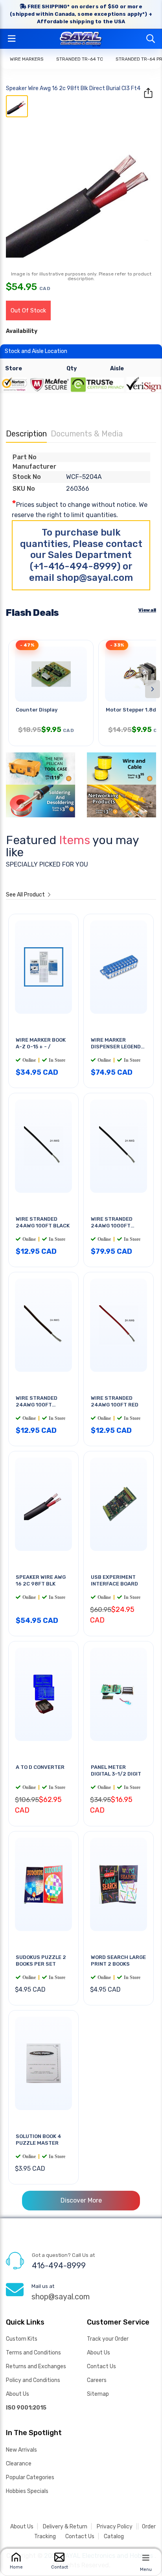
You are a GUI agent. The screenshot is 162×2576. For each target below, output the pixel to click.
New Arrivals (21, 2450)
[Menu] (146, 2558)
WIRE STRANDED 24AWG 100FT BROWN (37, 1405)
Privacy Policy (115, 2527)
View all (147, 610)
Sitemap (98, 2394)
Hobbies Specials (27, 2491)
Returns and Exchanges (36, 2366)
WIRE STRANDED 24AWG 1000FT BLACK (112, 1226)
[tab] (17, 106)
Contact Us (101, 2366)
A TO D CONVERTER (40, 1767)
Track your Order (108, 2339)
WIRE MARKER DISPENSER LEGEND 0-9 (116, 1047)
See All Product (26, 895)
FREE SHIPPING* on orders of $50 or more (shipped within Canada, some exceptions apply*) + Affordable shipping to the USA (81, 14)
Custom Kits (22, 2339)
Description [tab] (26, 434)
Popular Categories (30, 2477)
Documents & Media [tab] (87, 434)
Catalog (114, 2536)
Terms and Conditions (33, 2353)
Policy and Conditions (33, 2380)
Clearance (19, 2464)
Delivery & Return (65, 2527)
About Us (17, 2394)
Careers (97, 2380)
